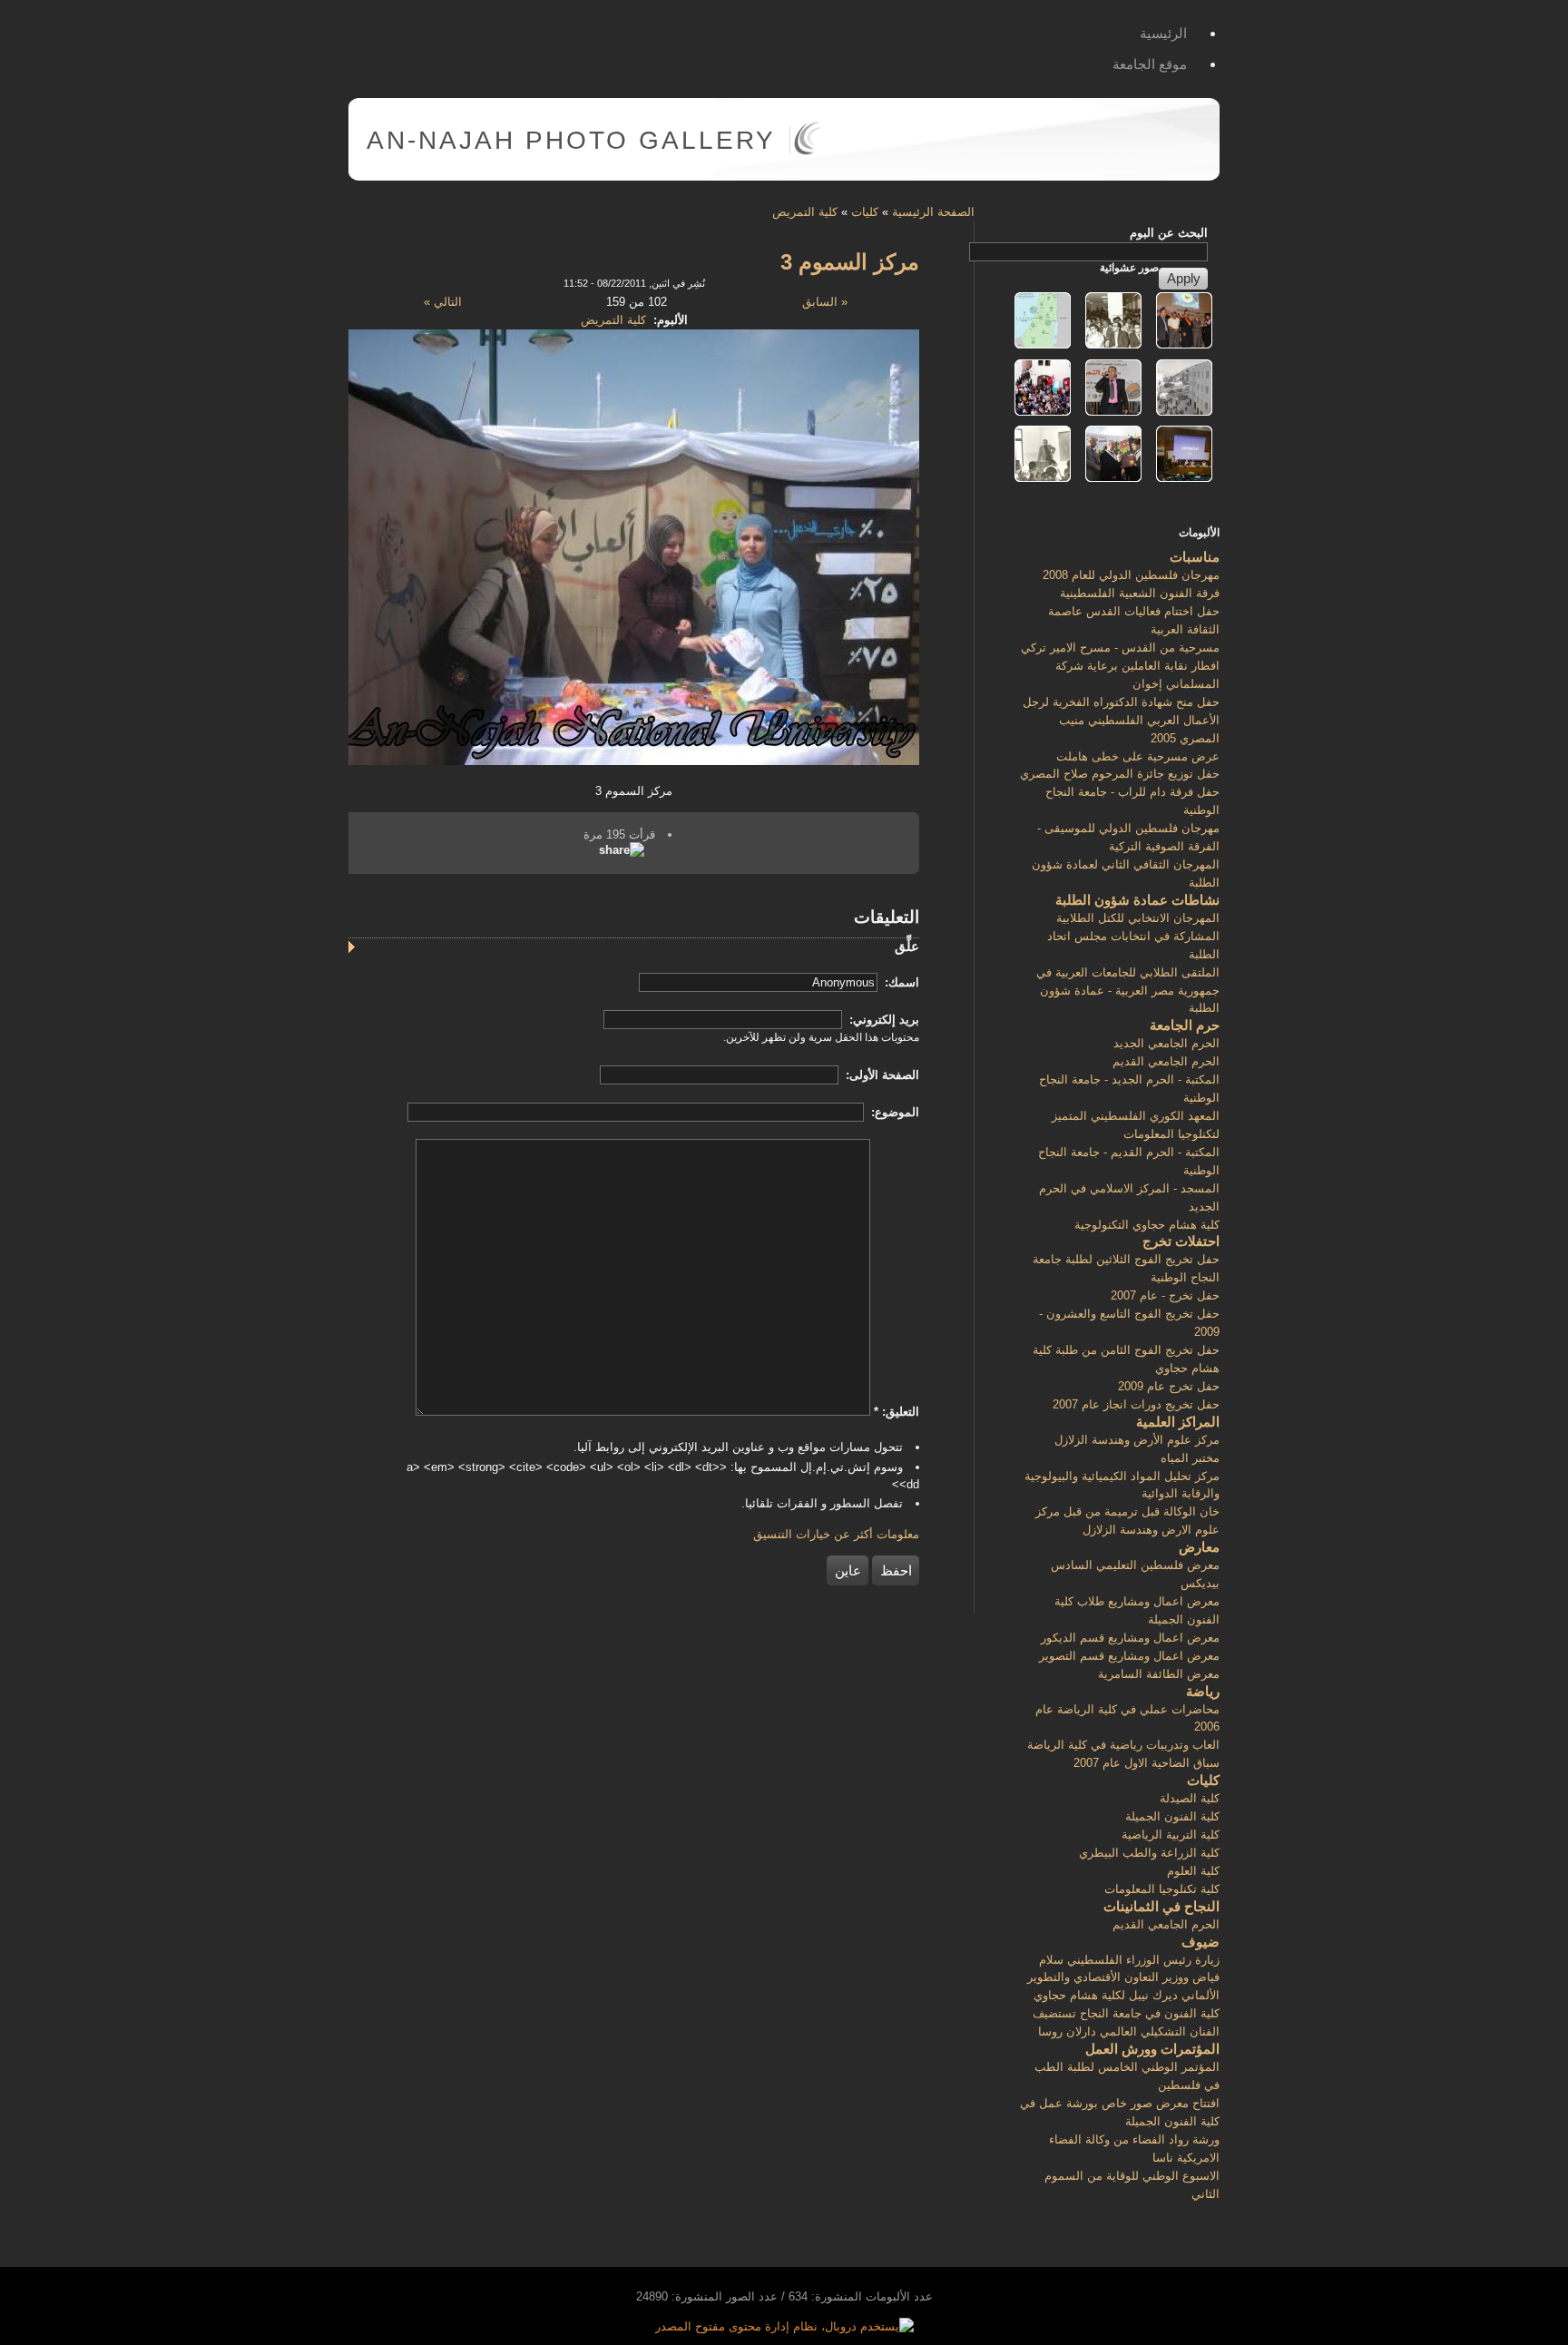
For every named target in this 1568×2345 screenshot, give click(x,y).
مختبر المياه (1190, 1458)
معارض (1199, 1547)
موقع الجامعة (1150, 64)
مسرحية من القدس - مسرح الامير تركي (1120, 648)
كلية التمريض (805, 212)
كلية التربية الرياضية (1171, 1835)
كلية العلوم (1193, 1871)
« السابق (825, 302)
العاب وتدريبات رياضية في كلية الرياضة (1123, 1745)
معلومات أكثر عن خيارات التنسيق (836, 1534)
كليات (865, 212)
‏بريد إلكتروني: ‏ (882, 1020)
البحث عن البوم (1169, 233)
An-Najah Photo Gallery (571, 140)
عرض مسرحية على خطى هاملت (1138, 756)
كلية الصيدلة (1190, 1798)
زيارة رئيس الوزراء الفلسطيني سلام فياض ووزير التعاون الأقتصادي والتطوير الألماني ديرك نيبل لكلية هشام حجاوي (1123, 1978)
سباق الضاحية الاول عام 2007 (1147, 1763)
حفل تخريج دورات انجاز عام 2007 (1136, 1404)
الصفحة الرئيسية (933, 212)
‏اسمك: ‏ (900, 982)
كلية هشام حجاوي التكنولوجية (1147, 1225)
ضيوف (1200, 1942)
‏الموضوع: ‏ (893, 1112)
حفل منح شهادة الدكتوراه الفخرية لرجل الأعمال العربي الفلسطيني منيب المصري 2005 (1121, 720)
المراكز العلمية (1178, 1422)
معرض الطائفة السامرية (1159, 1674)
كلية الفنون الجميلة (1172, 1816)
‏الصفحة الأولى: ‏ (881, 1075)
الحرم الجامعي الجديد (1166, 1043)
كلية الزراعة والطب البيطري (1149, 1853)
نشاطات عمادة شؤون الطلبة (1137, 900)
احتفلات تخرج (1181, 1241)
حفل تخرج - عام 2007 (1165, 1295)
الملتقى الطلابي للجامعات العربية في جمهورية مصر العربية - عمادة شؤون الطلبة (1128, 991)
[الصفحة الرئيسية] (807, 151)
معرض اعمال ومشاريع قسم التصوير (1129, 1656)
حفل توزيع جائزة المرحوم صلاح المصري (1120, 774)
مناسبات (1195, 557)
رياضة (1203, 1691)
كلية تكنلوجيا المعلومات (1162, 1889)
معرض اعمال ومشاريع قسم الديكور (1130, 1638)
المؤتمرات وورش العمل (1152, 2049)
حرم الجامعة (1185, 1025)
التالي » (443, 302)
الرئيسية (1163, 33)
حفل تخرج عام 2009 (1169, 1386)
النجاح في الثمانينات (1161, 1906)
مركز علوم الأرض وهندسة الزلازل (1137, 1440)
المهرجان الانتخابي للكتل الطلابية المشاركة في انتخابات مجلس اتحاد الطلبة (1133, 936)
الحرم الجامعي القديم (1166, 1061)
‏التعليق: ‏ (897, 1412)
